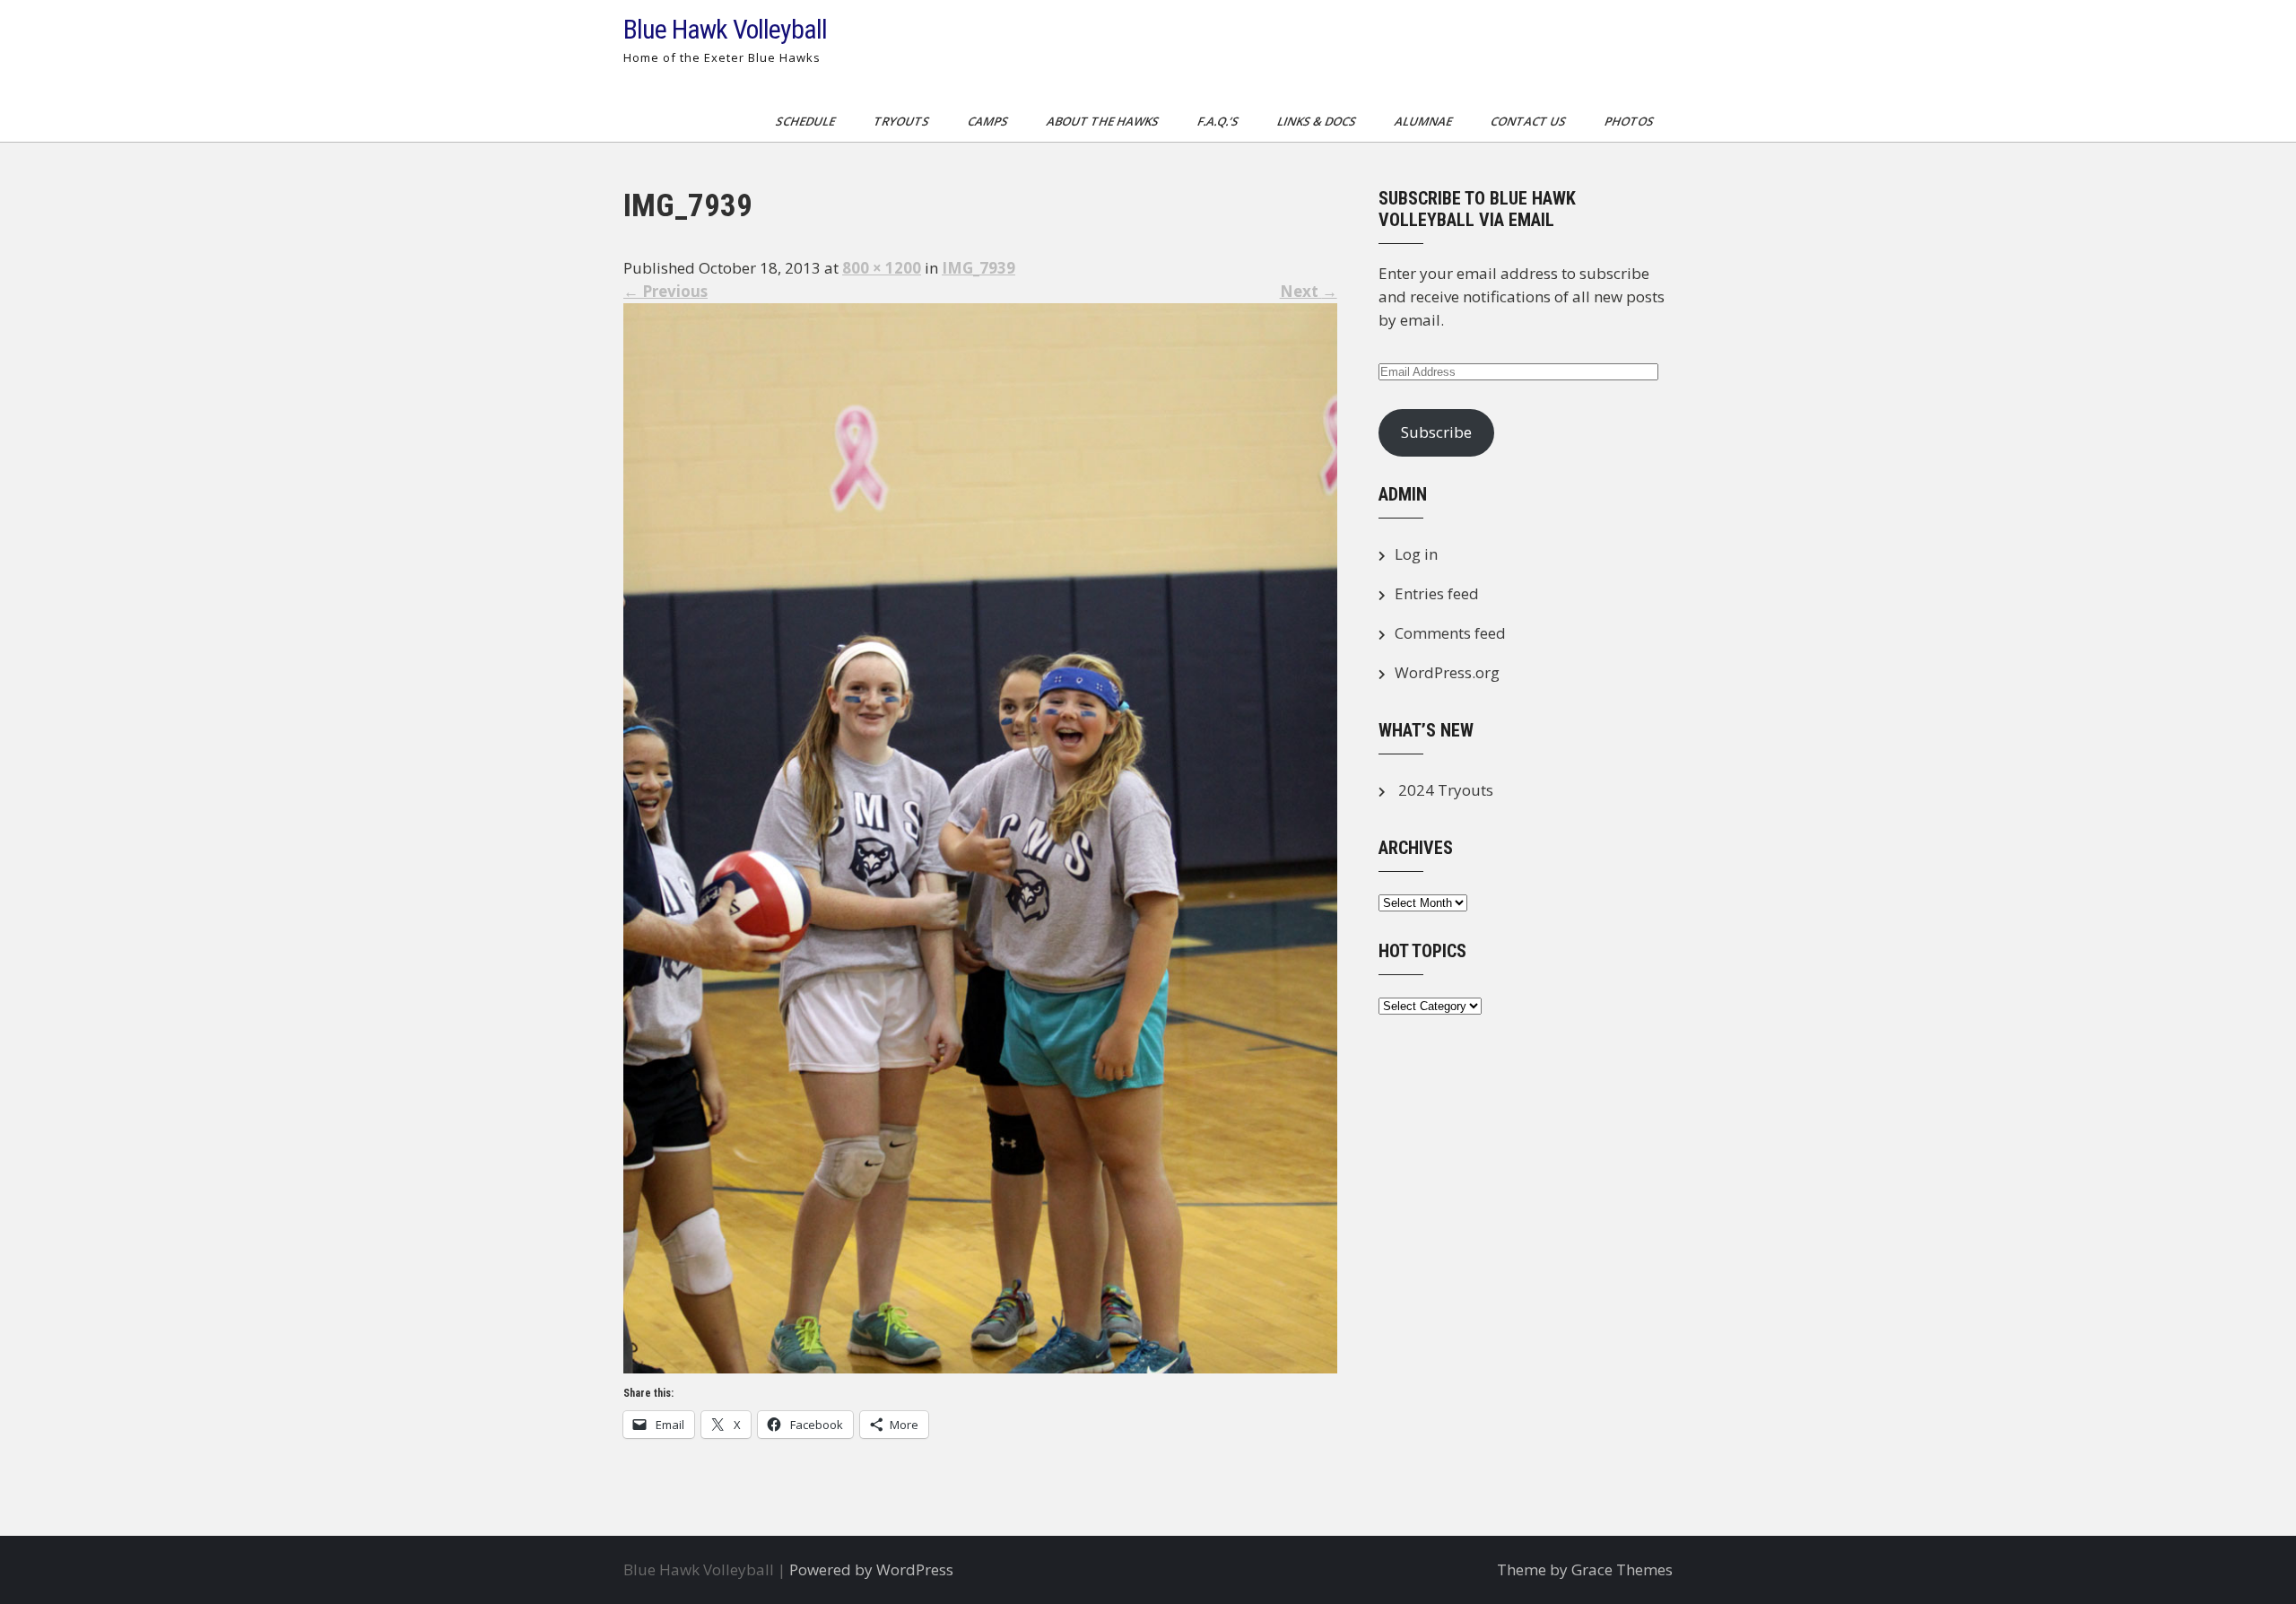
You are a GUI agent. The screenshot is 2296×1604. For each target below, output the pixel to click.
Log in (1416, 554)
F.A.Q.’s (1219, 121)
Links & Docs (1318, 121)
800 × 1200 (882, 268)
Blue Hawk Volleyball (725, 29)
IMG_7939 (978, 268)
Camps (989, 121)
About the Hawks (1104, 121)
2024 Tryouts (1446, 790)
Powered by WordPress (871, 1569)
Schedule (807, 121)
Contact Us (1530, 121)
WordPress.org (1447, 672)
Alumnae (1425, 121)
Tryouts (903, 121)
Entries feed (1437, 593)
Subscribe (1436, 432)
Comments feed (1450, 633)
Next (1309, 291)
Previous (665, 291)
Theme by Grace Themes (1585, 1569)
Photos (1631, 121)
